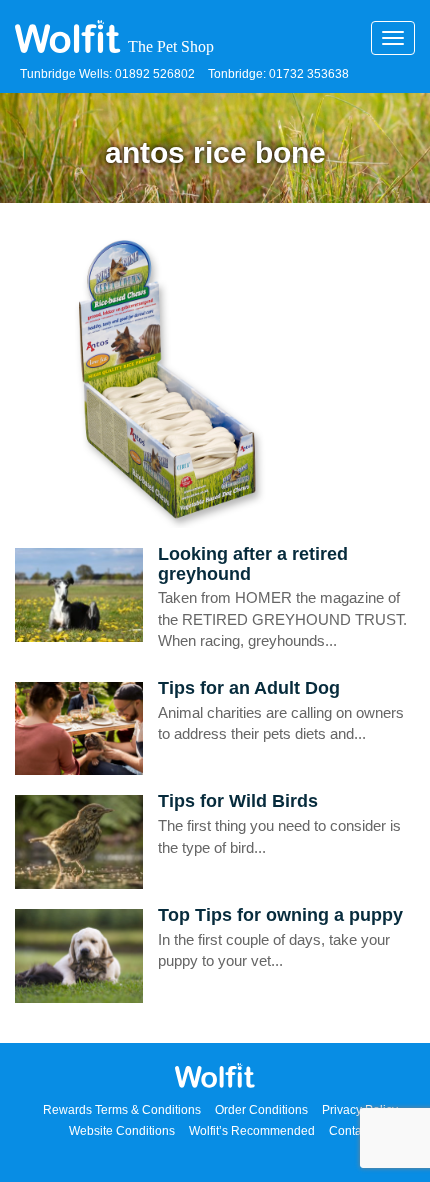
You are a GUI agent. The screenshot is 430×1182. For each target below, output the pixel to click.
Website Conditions (122, 1131)
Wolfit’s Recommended (252, 1131)
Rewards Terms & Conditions (122, 1110)
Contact (350, 1131)
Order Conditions (261, 1110)
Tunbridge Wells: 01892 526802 (107, 74)
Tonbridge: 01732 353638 (278, 74)
